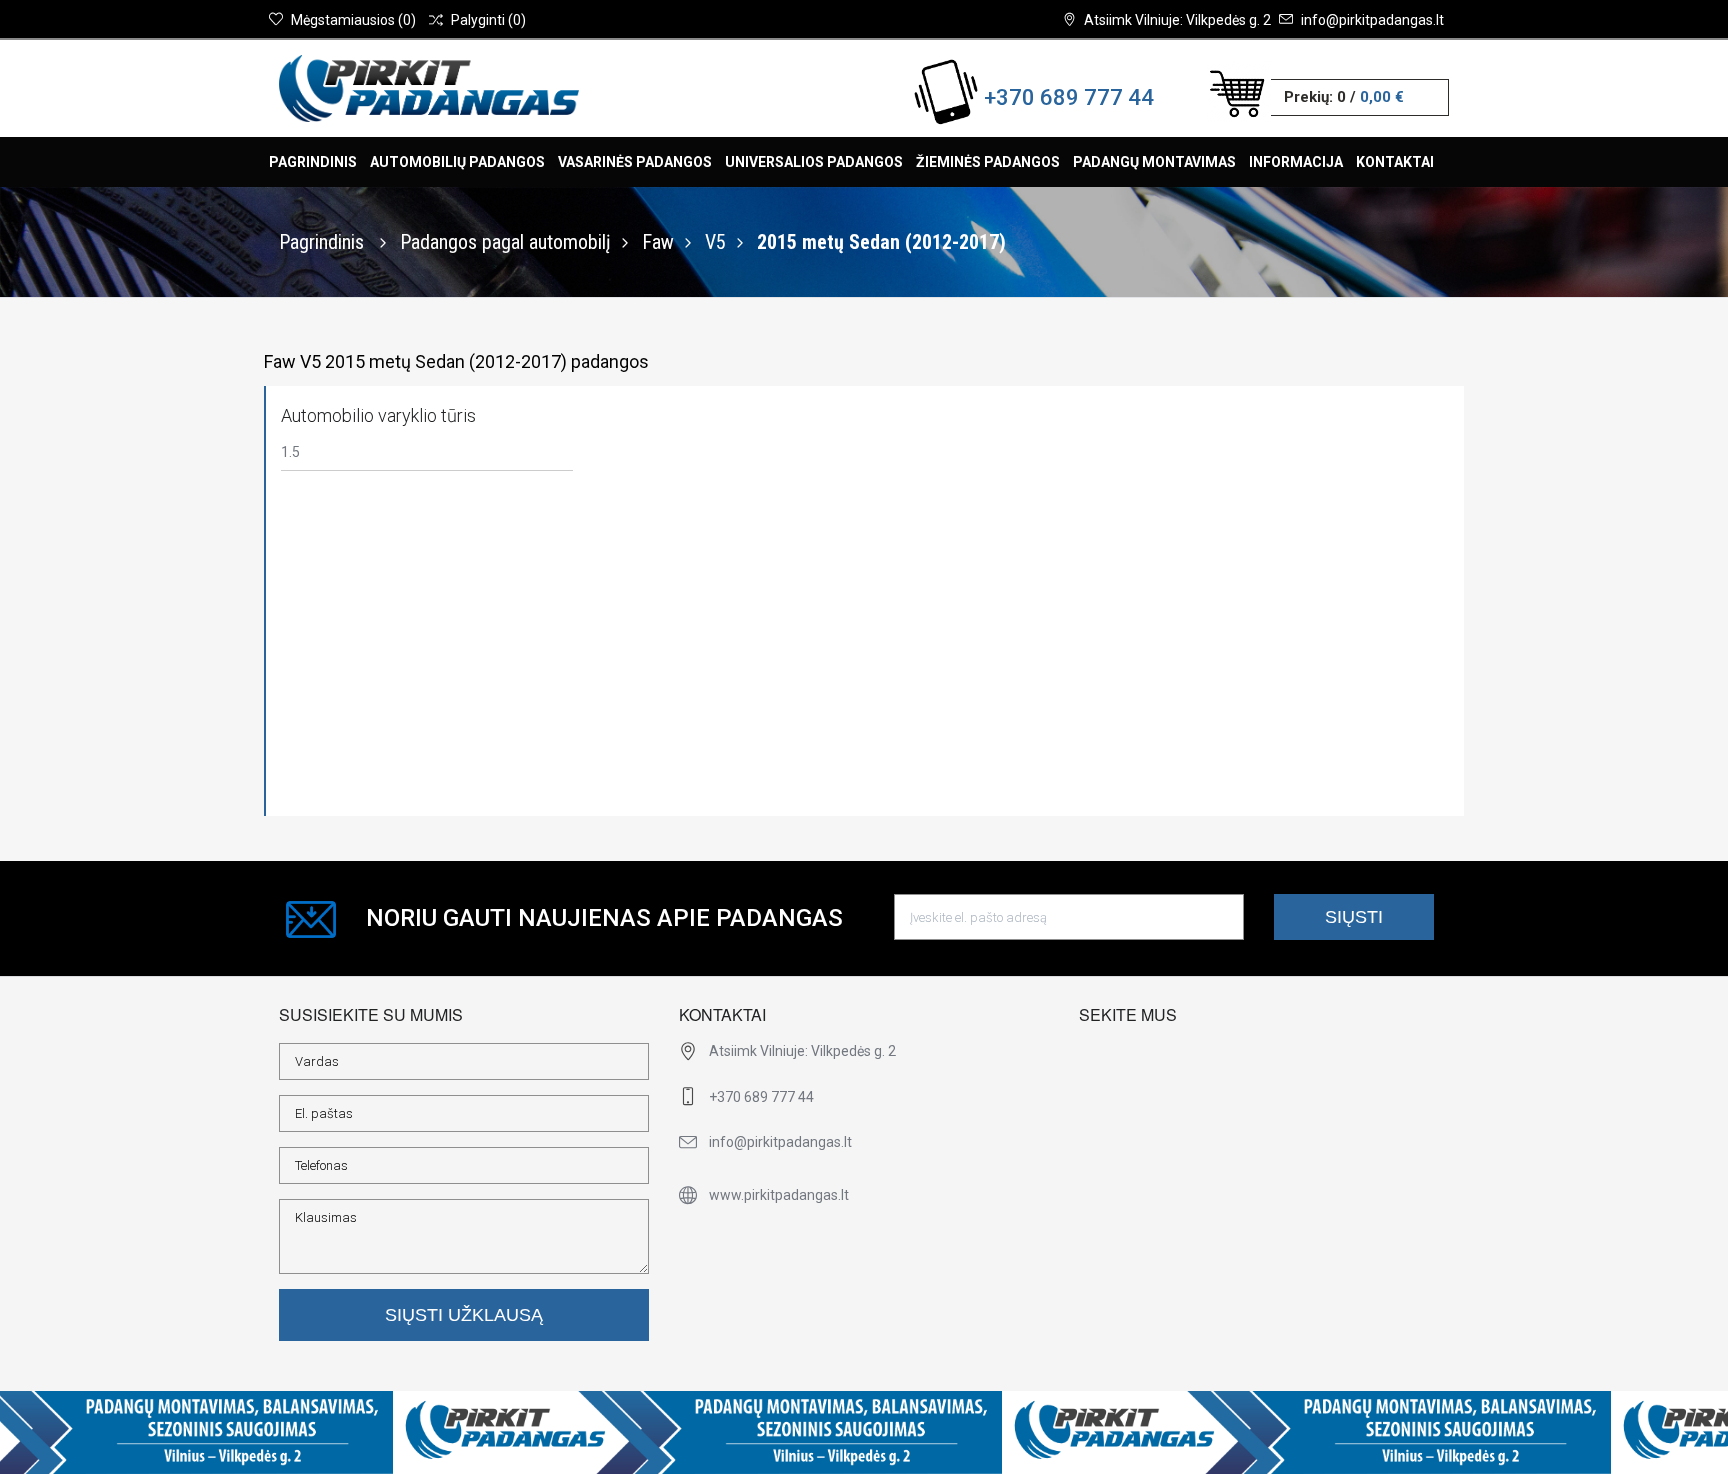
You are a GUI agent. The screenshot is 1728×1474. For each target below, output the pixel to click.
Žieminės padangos (988, 162)
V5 (715, 242)
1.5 (290, 452)
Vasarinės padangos (635, 162)
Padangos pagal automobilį (505, 242)
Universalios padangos (814, 162)
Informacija (1296, 162)
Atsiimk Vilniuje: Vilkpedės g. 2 (1177, 20)
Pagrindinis (313, 162)
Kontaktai (1395, 162)
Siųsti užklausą (464, 1315)
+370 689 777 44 (1069, 97)
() (353, 20)
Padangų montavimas (1154, 162)
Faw (658, 242)
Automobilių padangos (457, 162)
